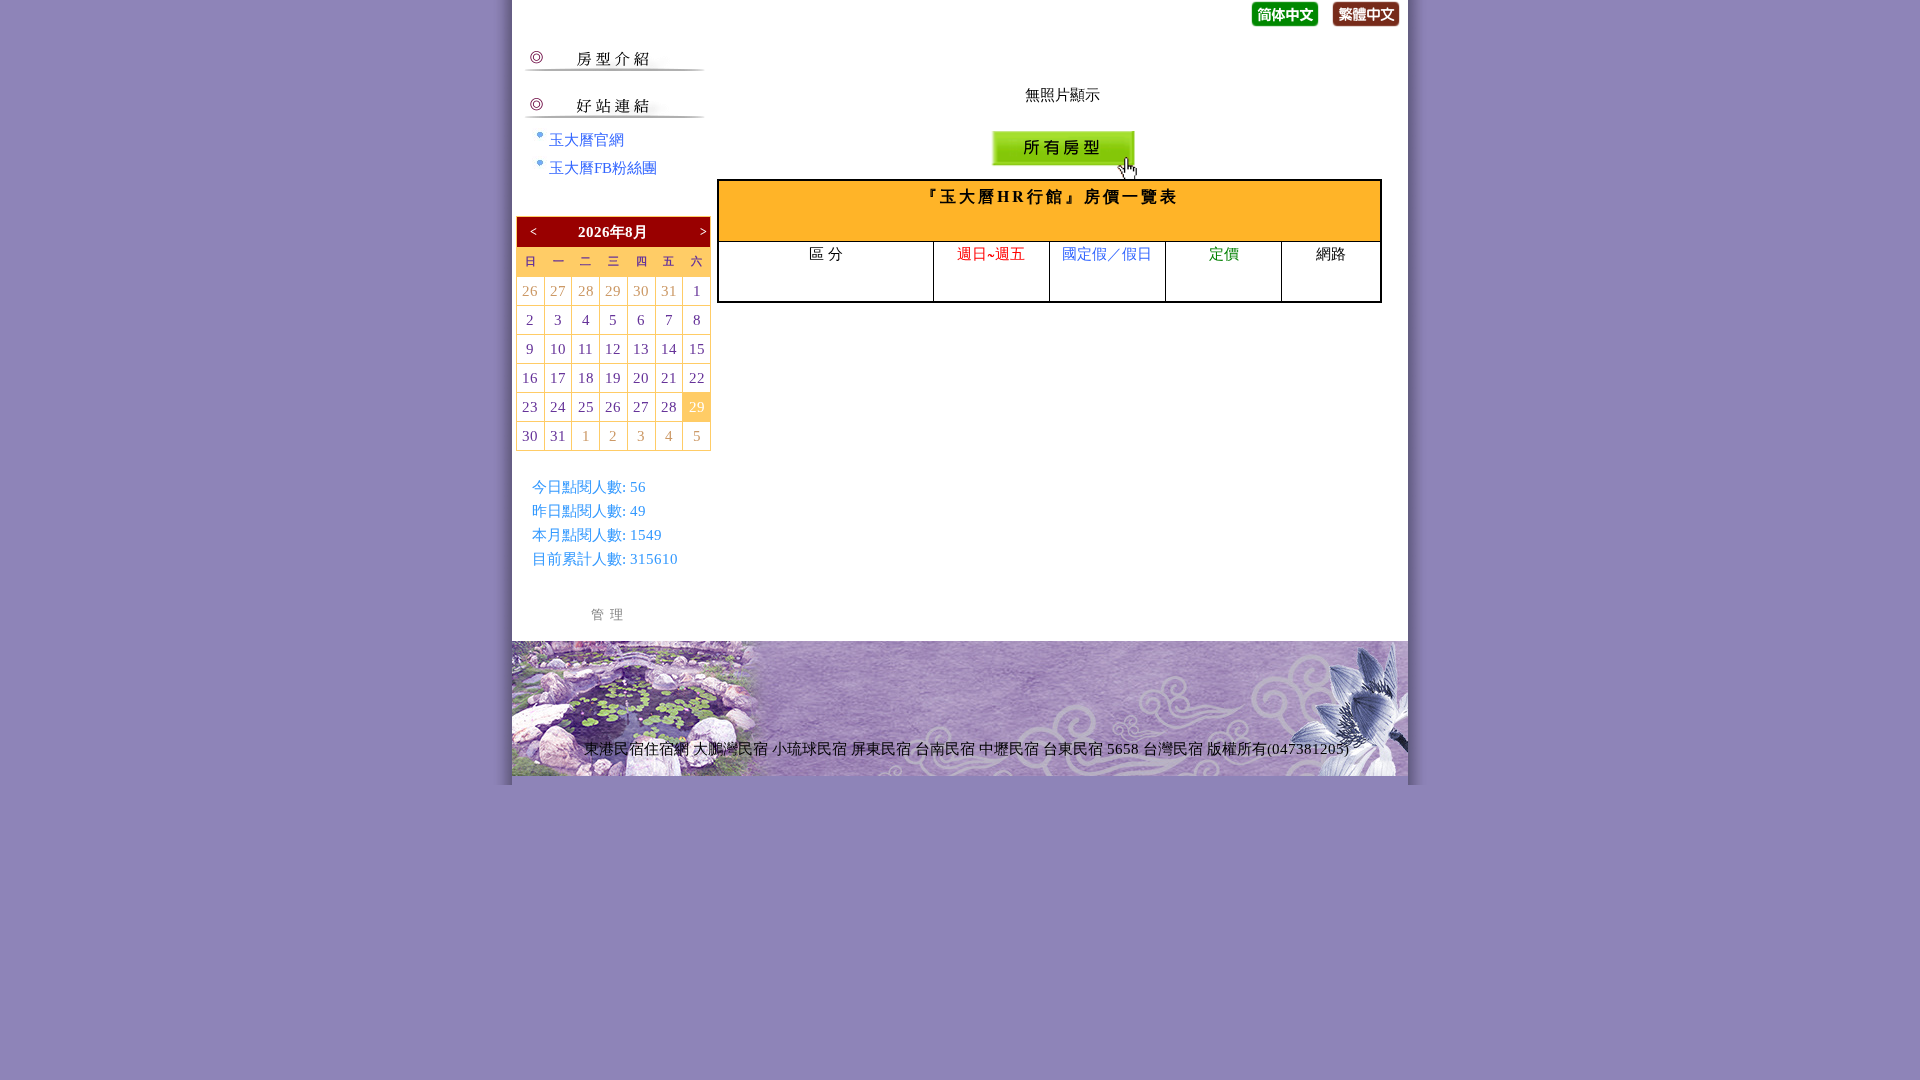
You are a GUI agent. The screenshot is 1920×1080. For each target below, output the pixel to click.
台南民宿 (945, 749)
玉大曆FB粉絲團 (603, 168)
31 (669, 291)
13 (641, 349)
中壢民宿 (1009, 749)
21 (669, 378)
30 (641, 291)
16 (530, 378)
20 (641, 378)
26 (530, 291)
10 (558, 349)
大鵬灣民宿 (730, 749)
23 (530, 407)
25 (586, 407)
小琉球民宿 (809, 749)
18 (586, 378)
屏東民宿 (881, 749)
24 (558, 407)
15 (697, 349)
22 (697, 378)
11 (585, 349)
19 (613, 378)
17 (558, 378)
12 (613, 349)
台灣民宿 (1173, 749)
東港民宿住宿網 (636, 749)
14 (669, 349)
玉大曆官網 (586, 140)
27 (558, 291)
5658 (1123, 749)
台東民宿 (1073, 749)
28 (586, 291)
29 (613, 291)
